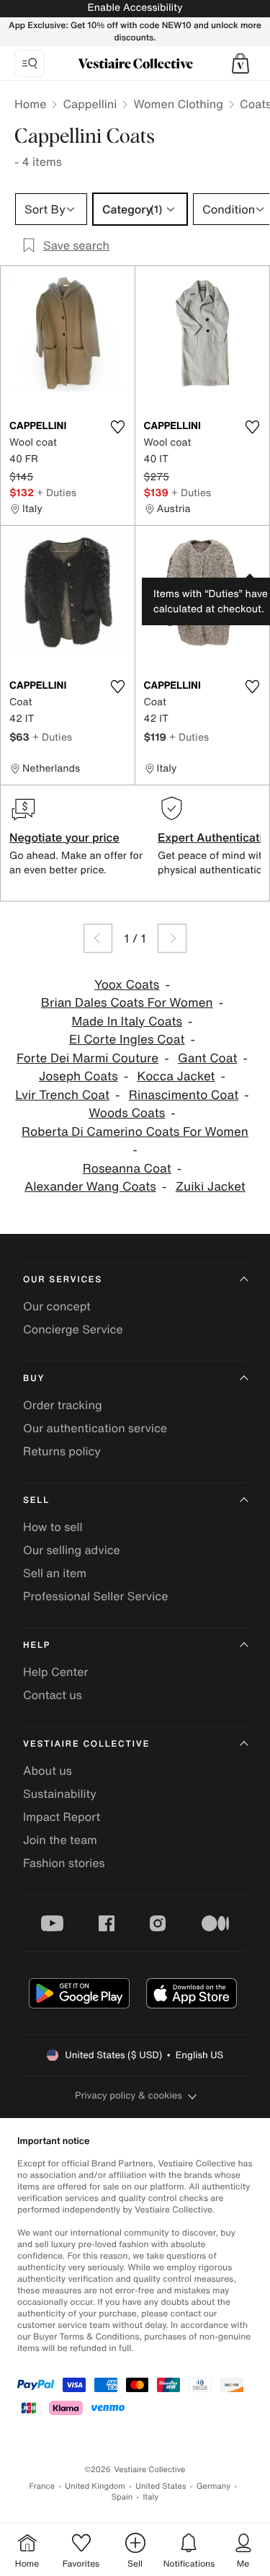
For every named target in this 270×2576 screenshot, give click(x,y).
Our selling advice (72, 1550)
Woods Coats (127, 1113)
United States (161, 2486)
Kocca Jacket (176, 1076)
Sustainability (60, 1794)
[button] (240, 63)
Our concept (57, 1306)
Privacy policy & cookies (129, 2095)
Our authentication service (95, 1428)
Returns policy (62, 1451)
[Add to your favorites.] (118, 427)
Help (37, 1645)
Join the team (60, 1840)
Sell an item (55, 1573)
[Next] (172, 938)
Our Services (63, 1280)
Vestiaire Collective (86, 1744)
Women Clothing (178, 104)
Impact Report (62, 1817)
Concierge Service (73, 1329)
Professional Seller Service (95, 1596)
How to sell (53, 1527)
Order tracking (63, 1405)
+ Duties (57, 492)
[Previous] (98, 938)
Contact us (53, 1695)
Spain (122, 2497)
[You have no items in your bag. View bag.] (240, 63)
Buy (34, 1379)
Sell (36, 1500)
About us (48, 1770)
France (42, 2486)
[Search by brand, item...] (30, 63)
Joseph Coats (78, 1076)
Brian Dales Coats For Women (127, 1003)
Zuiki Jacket (211, 1187)
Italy (150, 2497)
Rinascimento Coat (184, 1095)
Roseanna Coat (127, 1169)
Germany (214, 2486)
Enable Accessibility (135, 8)
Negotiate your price (64, 837)
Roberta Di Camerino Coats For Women (135, 1132)
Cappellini (90, 104)
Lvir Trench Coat (62, 1095)
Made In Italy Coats (127, 1022)
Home (30, 104)
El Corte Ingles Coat (127, 1040)
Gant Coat (208, 1058)
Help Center (55, 1672)
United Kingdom (95, 2486)
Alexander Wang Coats (90, 1187)
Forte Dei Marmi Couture (87, 1058)
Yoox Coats (127, 985)
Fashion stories (64, 1863)
